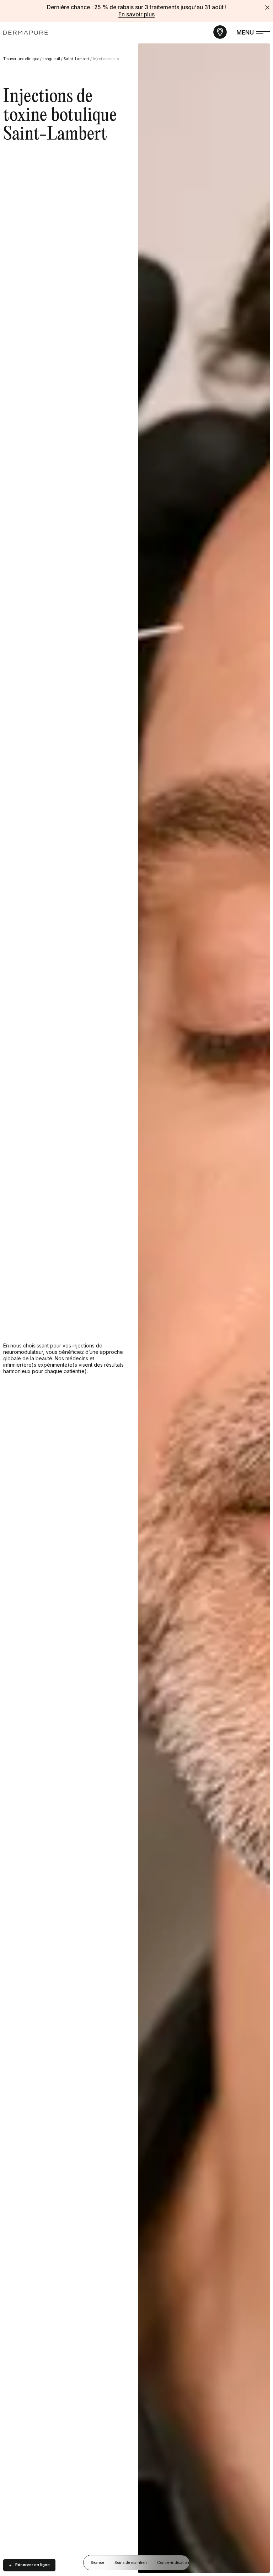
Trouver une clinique (21, 59)
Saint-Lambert (76, 59)
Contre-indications (174, 2563)
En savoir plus (136, 14)
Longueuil (51, 59)
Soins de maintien (131, 2563)
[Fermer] (267, 7)
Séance (97, 2563)
